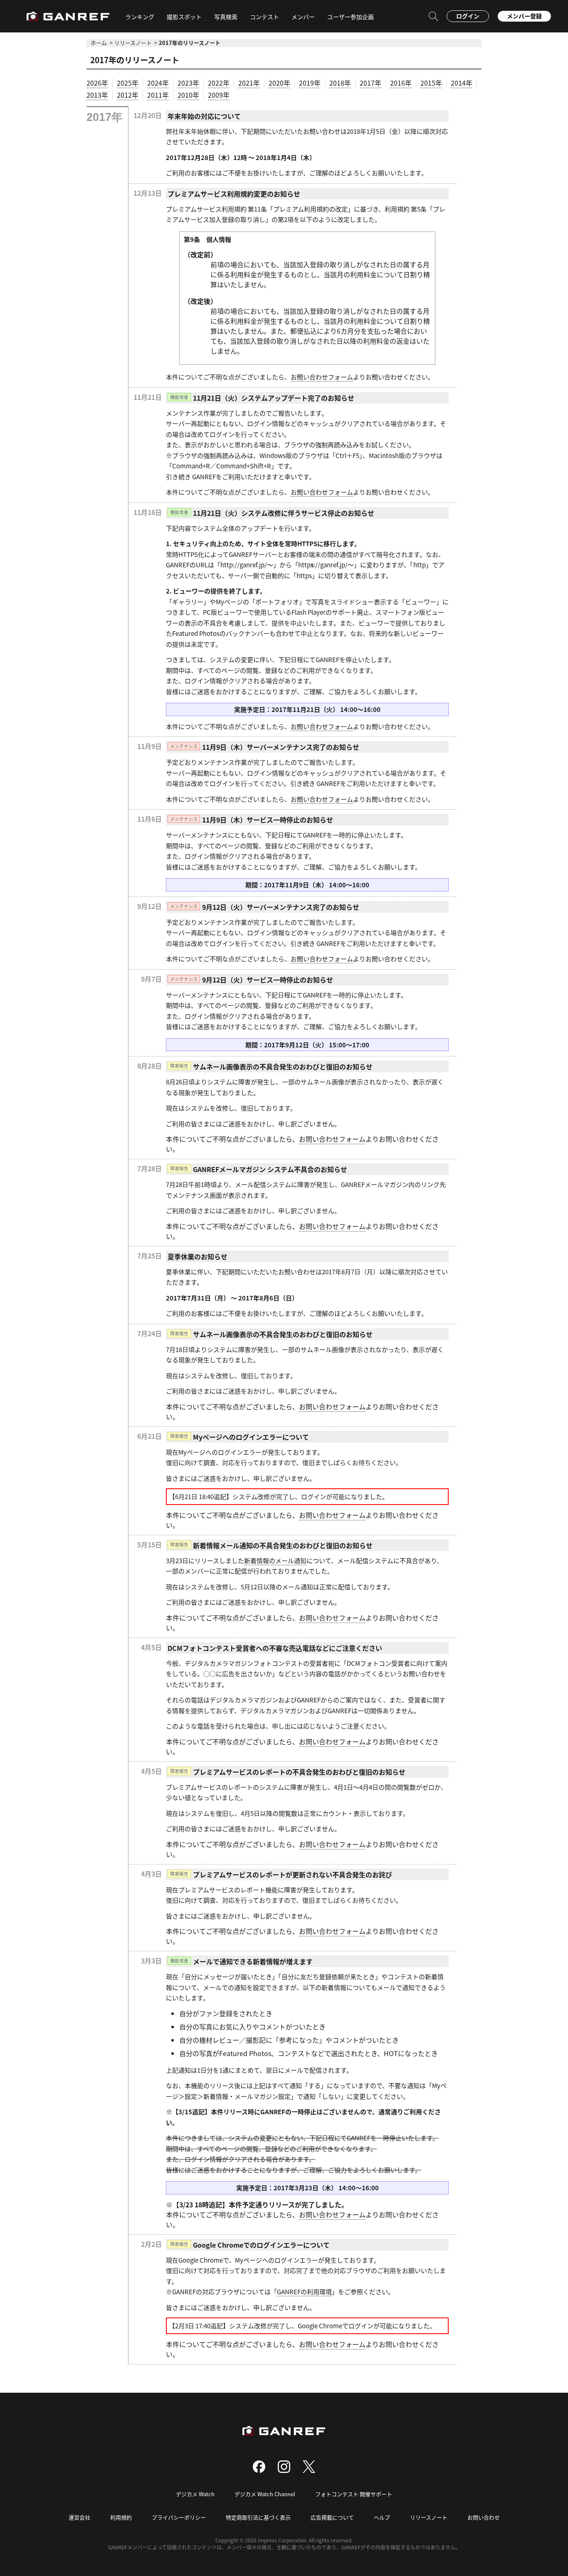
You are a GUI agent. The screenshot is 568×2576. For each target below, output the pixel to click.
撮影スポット (184, 17)
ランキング (140, 17)
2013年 (97, 95)
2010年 (188, 95)
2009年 (219, 95)
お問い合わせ (484, 2517)
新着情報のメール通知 (275, 1560)
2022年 (219, 83)
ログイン (468, 16)
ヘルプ (382, 2517)
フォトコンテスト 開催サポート (354, 2494)
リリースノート (133, 43)
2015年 (431, 83)
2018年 (340, 83)
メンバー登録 (524, 16)
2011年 (158, 95)
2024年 (158, 83)
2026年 (97, 83)
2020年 (279, 83)
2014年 (462, 83)
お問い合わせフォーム (322, 377)
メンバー (303, 17)
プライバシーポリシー (179, 2517)
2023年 (188, 83)
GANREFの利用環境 (304, 2292)
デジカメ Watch (195, 2494)
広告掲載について (332, 2517)
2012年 (128, 95)
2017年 (370, 83)
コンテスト (264, 17)
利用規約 (121, 2517)
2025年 (128, 83)
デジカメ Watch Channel (265, 2494)
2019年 (310, 83)
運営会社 (79, 2517)
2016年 (401, 83)
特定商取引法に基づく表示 (258, 2517)
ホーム (99, 43)
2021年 (249, 83)
